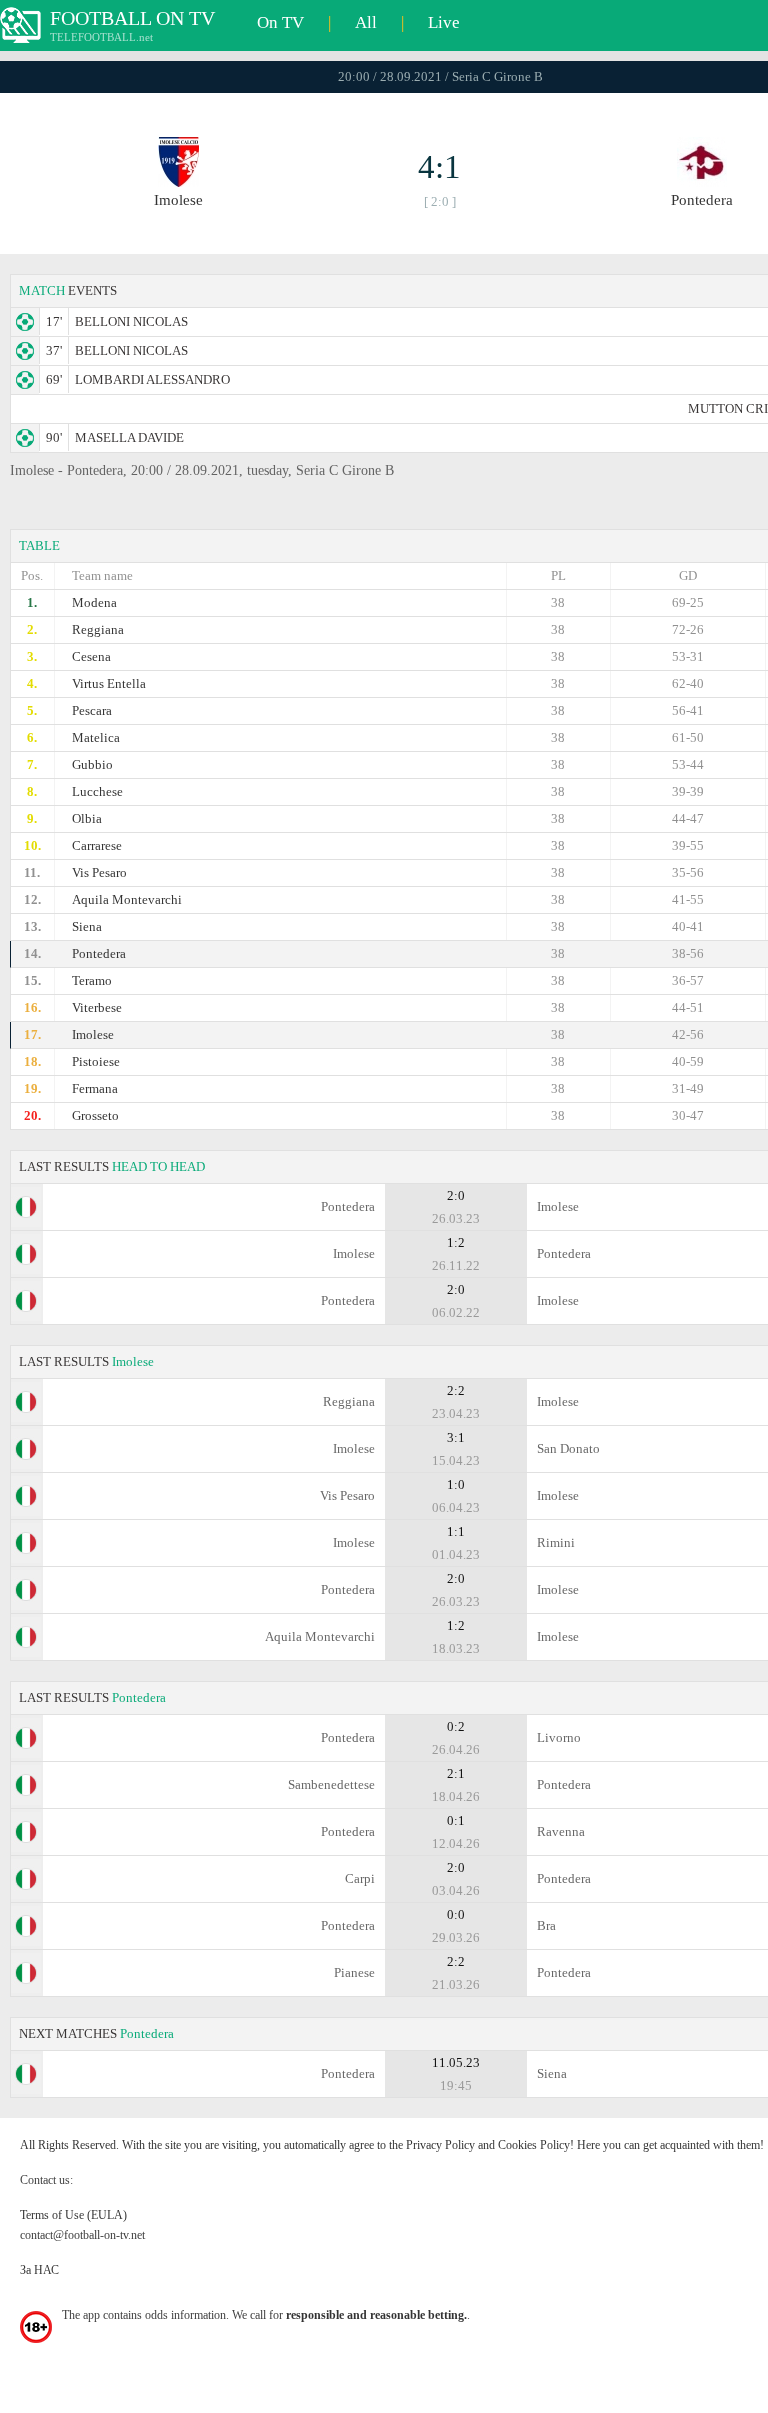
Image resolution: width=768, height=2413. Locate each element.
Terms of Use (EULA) (73, 2215)
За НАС (39, 2270)
